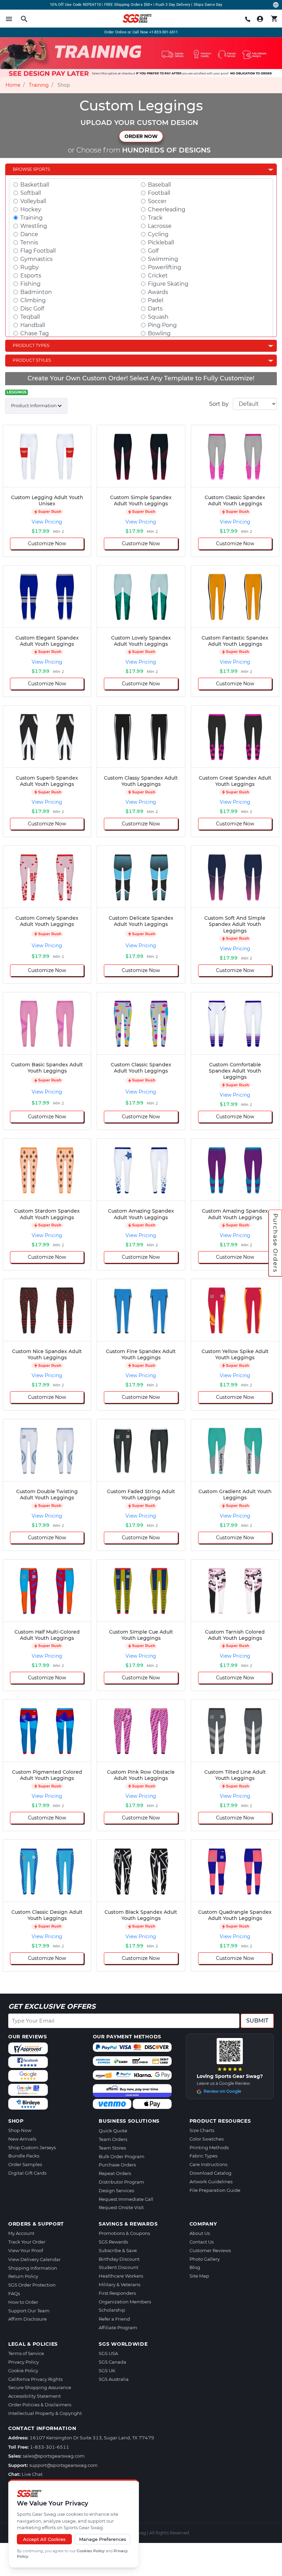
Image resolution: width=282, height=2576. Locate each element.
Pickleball (161, 242)
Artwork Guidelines (211, 2182)
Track (155, 218)
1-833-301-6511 (50, 2447)
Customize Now (47, 543)
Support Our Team (29, 2311)
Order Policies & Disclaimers (40, 2405)
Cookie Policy (23, 2371)
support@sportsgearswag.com (63, 2465)
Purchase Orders (275, 1243)
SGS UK (107, 2371)
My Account (21, 2233)
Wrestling (34, 226)
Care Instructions (208, 2164)
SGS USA (108, 2353)
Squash (158, 317)
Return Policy (23, 2276)
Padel (156, 300)
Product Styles (32, 360)
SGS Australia (114, 2379)
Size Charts (202, 2130)
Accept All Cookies (44, 2539)
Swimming (163, 259)
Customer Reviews (210, 2250)
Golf (153, 251)
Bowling (159, 333)
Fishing (30, 284)
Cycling (158, 234)
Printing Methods (209, 2147)
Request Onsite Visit (121, 2207)
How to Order (23, 2302)
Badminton (36, 292)
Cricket (158, 276)
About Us (200, 2233)
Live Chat (32, 2474)
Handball (33, 325)
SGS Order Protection (32, 2285)
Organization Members (125, 2302)
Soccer (157, 201)
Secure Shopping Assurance (40, 2387)
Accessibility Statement (35, 2396)
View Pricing (47, 522)
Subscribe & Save (118, 2250)
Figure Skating (168, 284)
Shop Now (20, 2130)
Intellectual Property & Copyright (45, 2413)
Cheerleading (167, 209)
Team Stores (112, 2148)
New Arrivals (22, 2139)
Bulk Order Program (122, 2156)
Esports (31, 276)
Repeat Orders (115, 2173)
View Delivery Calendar (34, 2259)
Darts (155, 309)
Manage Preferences (103, 2539)
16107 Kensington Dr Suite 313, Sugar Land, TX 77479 (92, 2438)
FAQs (14, 2293)
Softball (31, 193)
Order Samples (25, 2164)
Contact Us (202, 2242)
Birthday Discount (119, 2259)
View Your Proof (26, 2250)
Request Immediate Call (126, 2199)
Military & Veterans (120, 2284)
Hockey (31, 209)
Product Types (31, 345)
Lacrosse (160, 226)
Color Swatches (207, 2139)
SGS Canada (112, 2362)
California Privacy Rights (35, 2379)
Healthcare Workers (121, 2276)
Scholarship (112, 2310)
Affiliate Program (118, 2327)
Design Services (116, 2190)
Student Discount (118, 2267)
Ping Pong (162, 325)
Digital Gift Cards (27, 2173)
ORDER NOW (141, 136)
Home (13, 85)
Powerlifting (165, 267)
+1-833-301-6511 (164, 32)
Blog (195, 2267)
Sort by (219, 404)
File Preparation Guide (215, 2190)
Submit (257, 2021)
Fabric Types (203, 2156)
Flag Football (38, 251)
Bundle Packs (24, 2156)
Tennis (29, 242)
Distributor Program (121, 2182)
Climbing (33, 300)
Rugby (30, 267)
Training (39, 85)
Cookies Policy (91, 2551)
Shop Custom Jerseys (32, 2147)
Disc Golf (32, 309)
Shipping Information (33, 2268)
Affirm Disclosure (28, 2319)
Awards (158, 292)
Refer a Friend (114, 2319)
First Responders (117, 2293)
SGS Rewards (113, 2242)
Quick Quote (113, 2131)
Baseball (159, 185)
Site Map (199, 2276)
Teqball (30, 317)
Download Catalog (210, 2173)
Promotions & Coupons (124, 2233)
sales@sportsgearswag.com (54, 2456)
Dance (29, 234)
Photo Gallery (205, 2259)
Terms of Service (26, 2353)
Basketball (35, 185)
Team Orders (113, 2139)
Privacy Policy (24, 2362)
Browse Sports (31, 169)
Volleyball (33, 201)
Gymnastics (36, 259)
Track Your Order (27, 2242)
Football (159, 193)
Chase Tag (35, 333)
